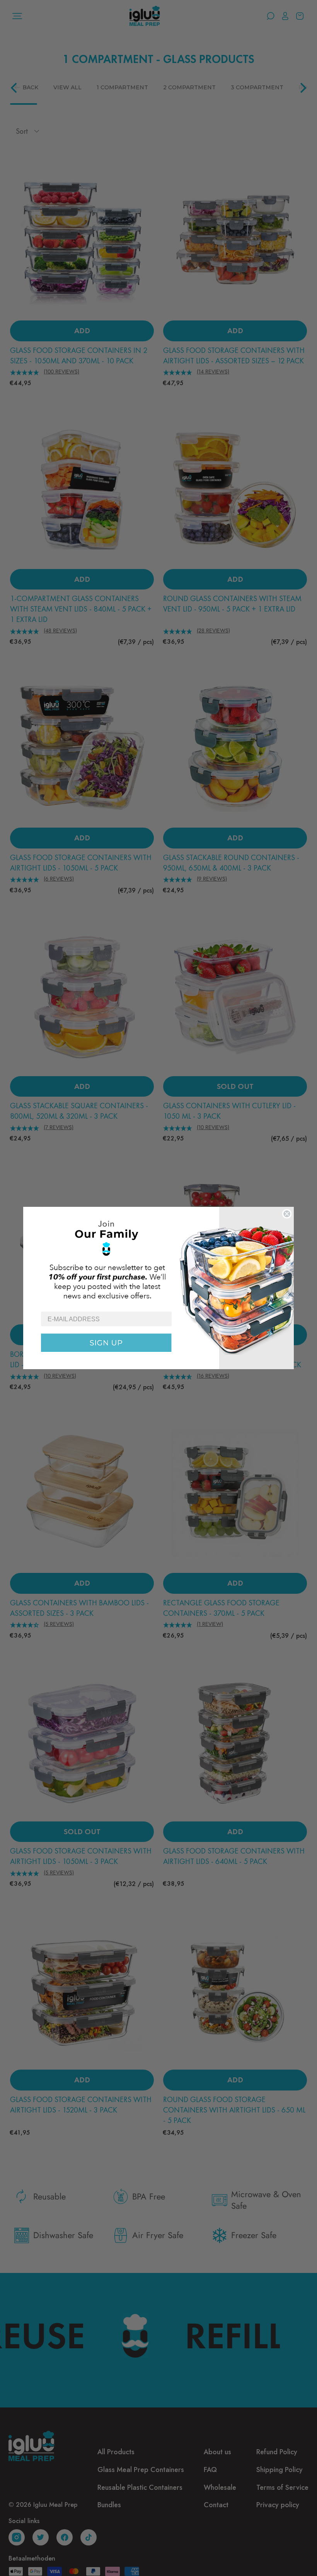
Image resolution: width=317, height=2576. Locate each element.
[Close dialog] (287, 1214)
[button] (158, 1259)
